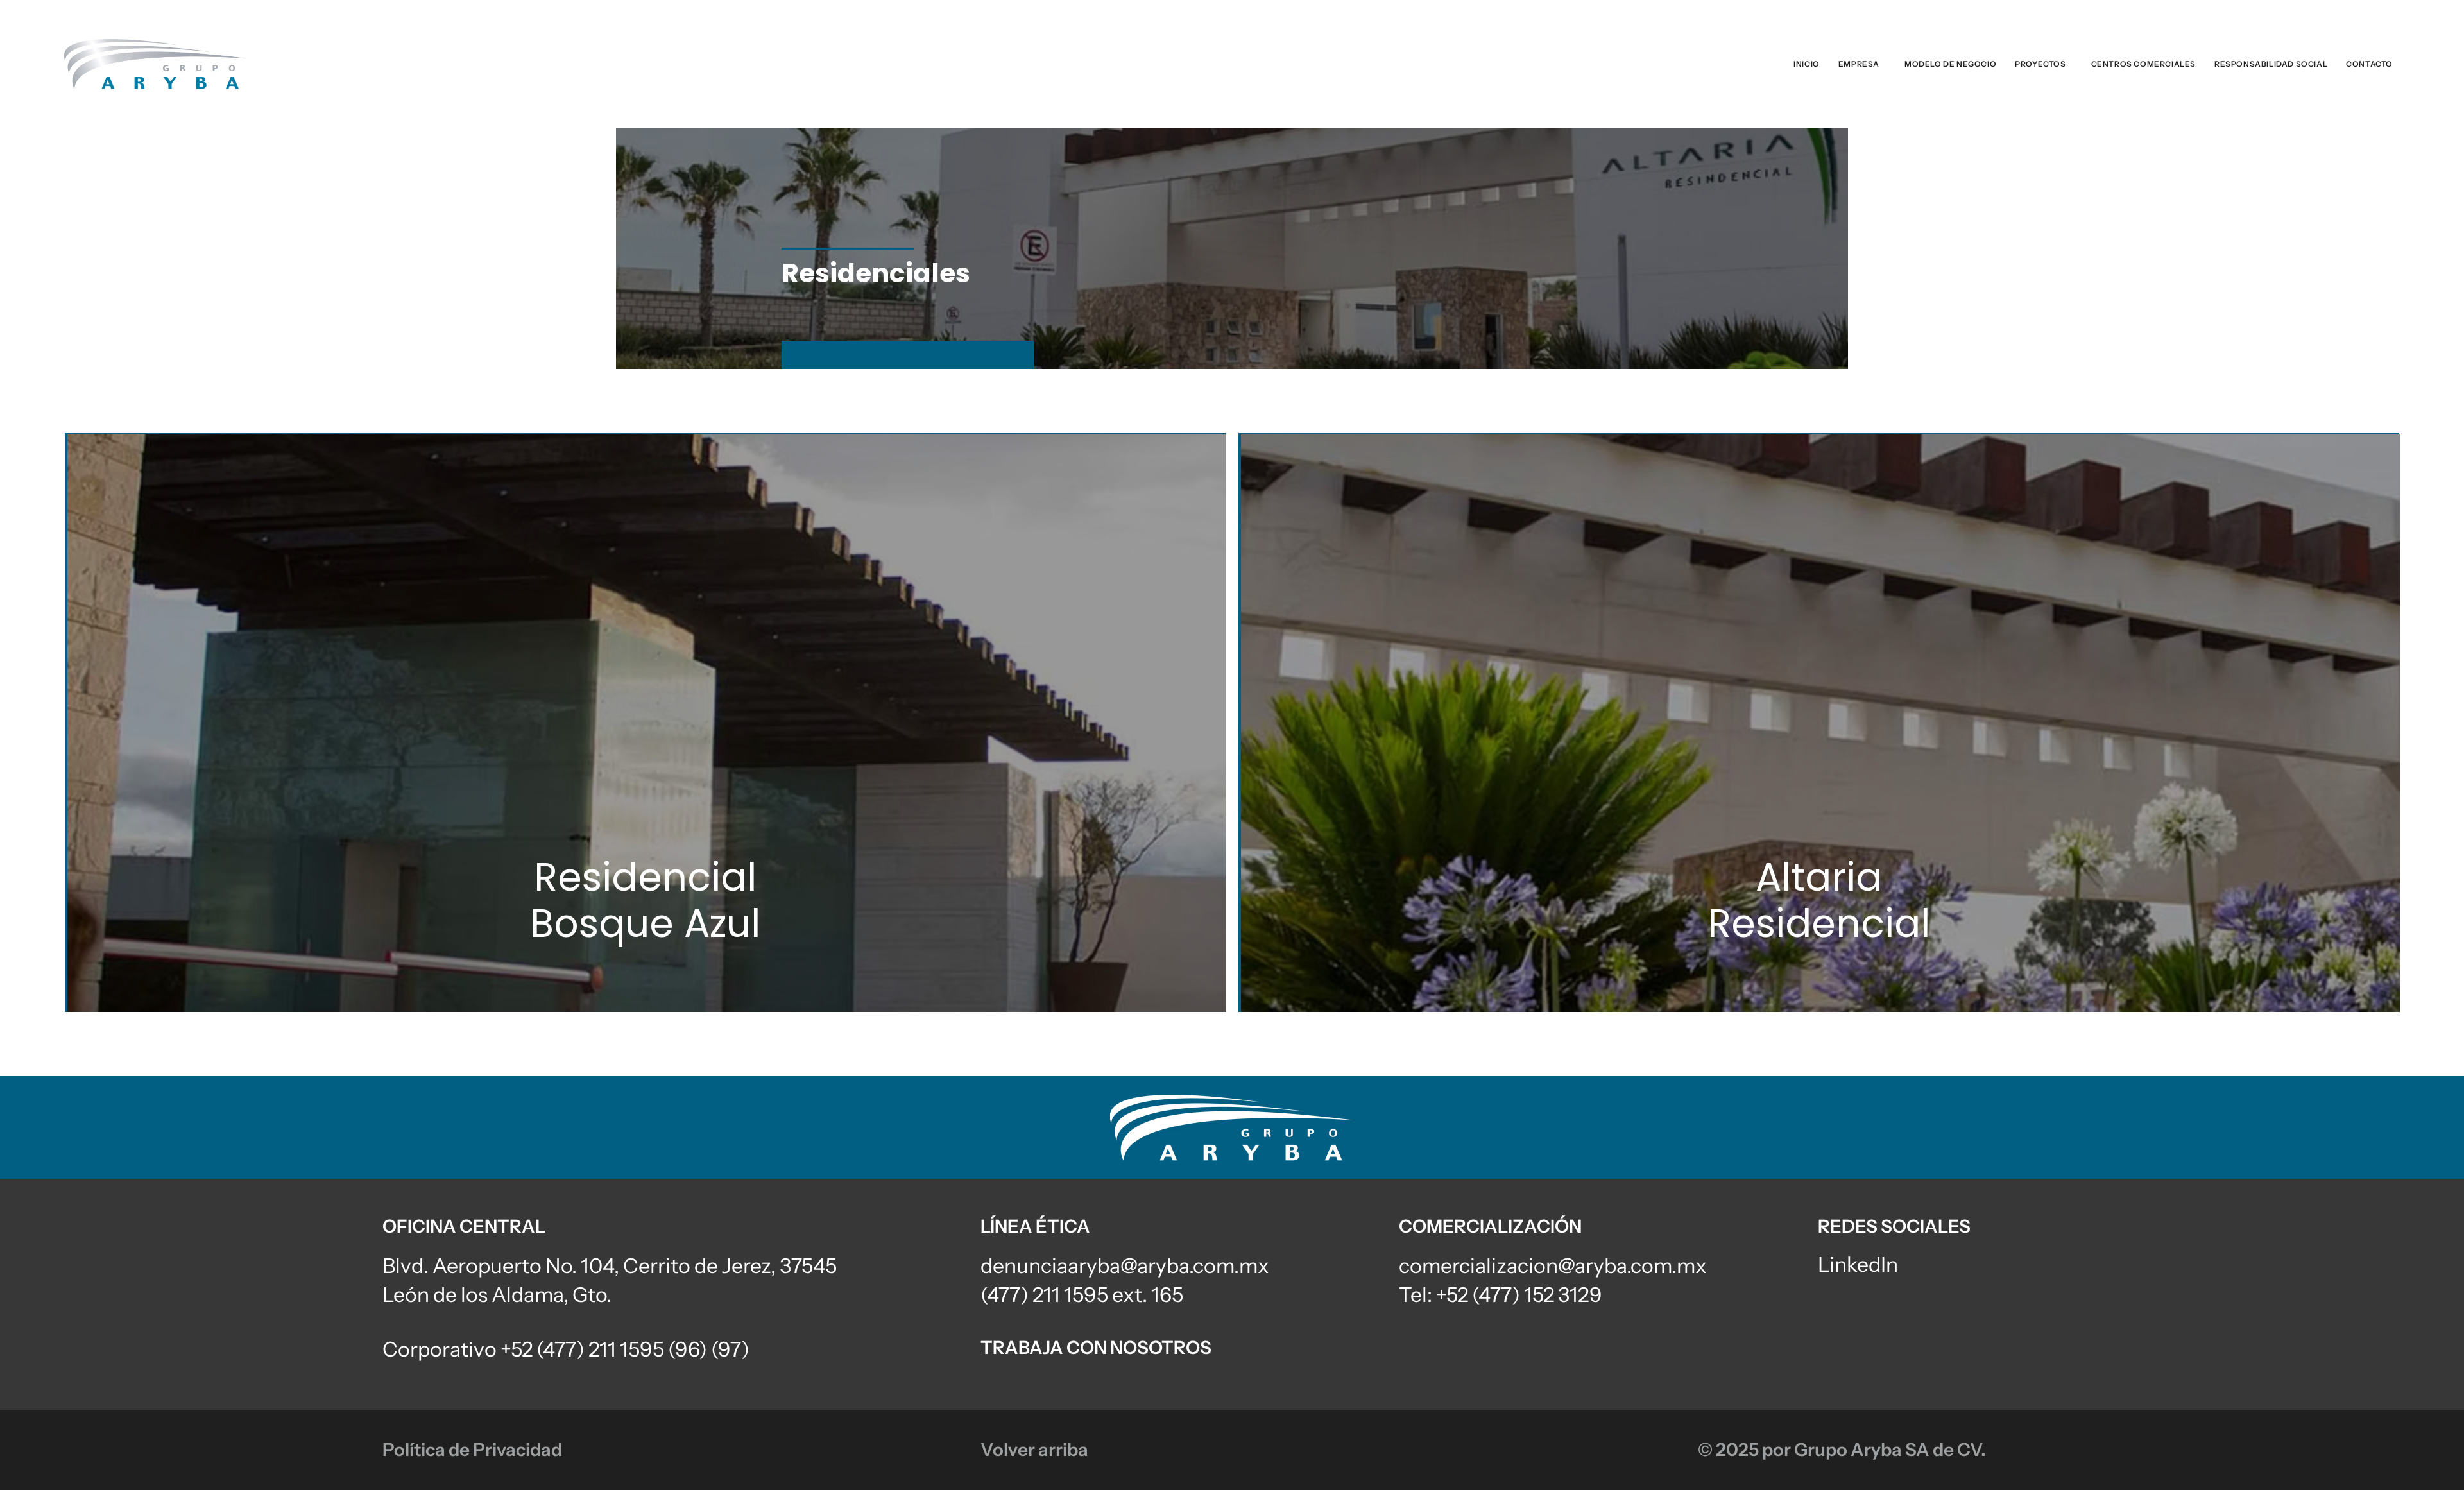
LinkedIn (1858, 1264)
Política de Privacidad (472, 1450)
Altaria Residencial (1819, 900)
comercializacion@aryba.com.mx (1553, 1266)
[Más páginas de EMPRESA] (1883, 64)
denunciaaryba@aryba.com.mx (1125, 1266)
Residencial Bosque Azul (645, 900)
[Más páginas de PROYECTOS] (2069, 64)
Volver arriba (1034, 1450)
